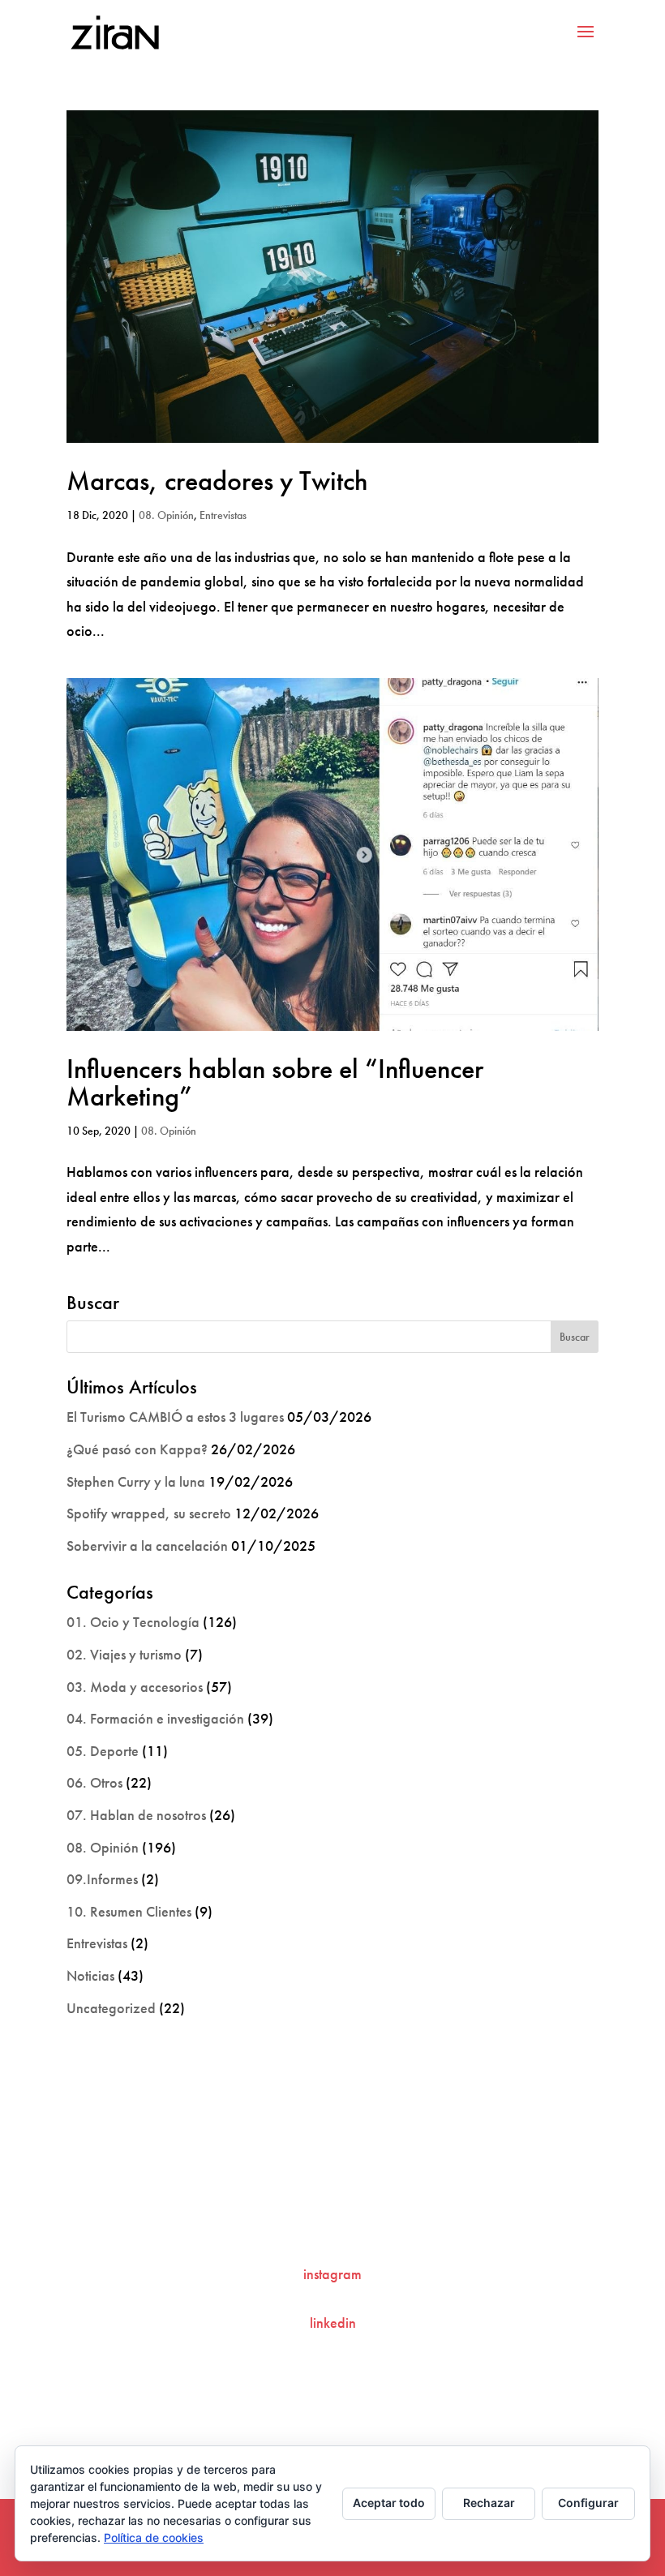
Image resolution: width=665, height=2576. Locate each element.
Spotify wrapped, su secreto (149, 1513)
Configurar (588, 2503)
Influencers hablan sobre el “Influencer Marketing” (275, 1082)
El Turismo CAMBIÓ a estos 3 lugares (175, 1417)
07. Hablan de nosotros (136, 1815)
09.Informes (102, 1879)
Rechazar (489, 2503)
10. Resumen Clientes (129, 1911)
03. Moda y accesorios (135, 1687)
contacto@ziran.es (332, 2220)
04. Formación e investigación (155, 1718)
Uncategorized (111, 2008)
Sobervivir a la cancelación (147, 1546)
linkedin (333, 2323)
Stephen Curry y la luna (136, 1481)
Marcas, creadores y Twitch (217, 481)
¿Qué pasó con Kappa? (137, 1449)
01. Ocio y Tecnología (133, 1622)
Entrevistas (223, 515)
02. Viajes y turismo (124, 1654)
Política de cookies (154, 2537)
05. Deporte (103, 1751)
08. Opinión (166, 515)
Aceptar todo (389, 2503)
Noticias (90, 1975)
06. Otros (94, 1782)
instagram (332, 2274)
